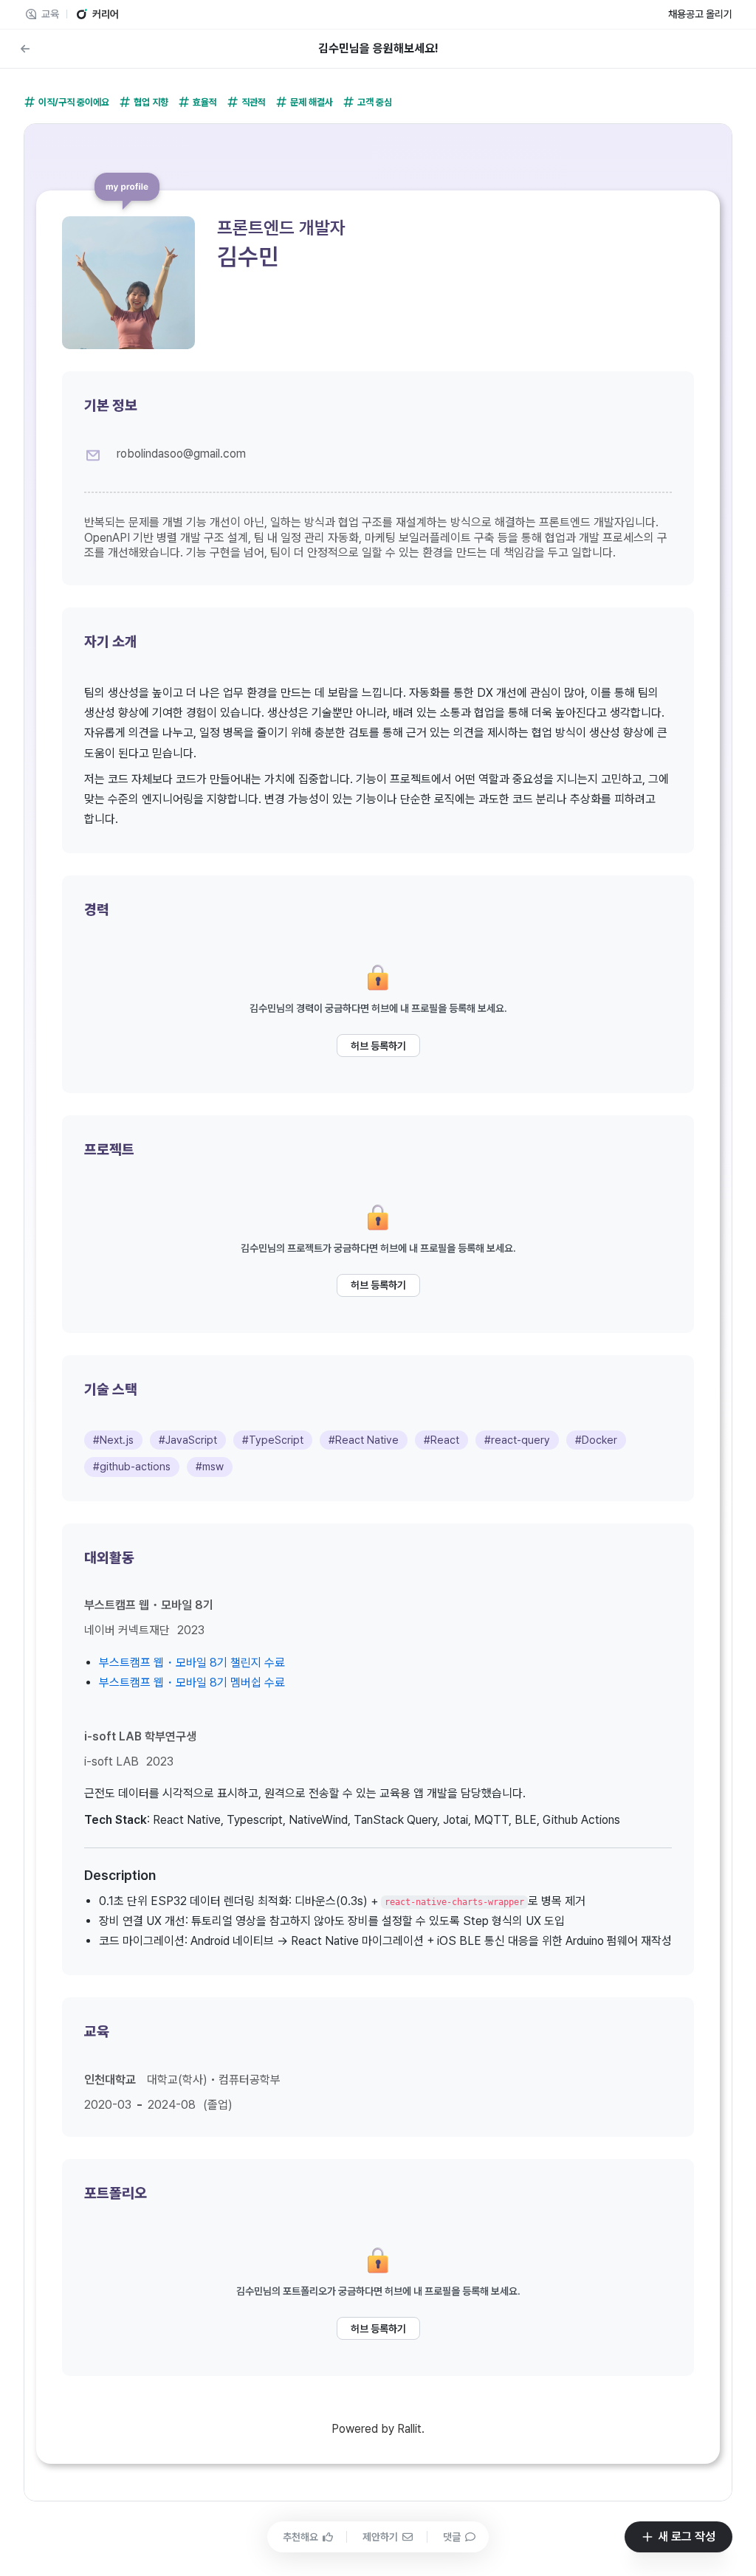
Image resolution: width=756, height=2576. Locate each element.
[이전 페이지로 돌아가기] (25, 49)
